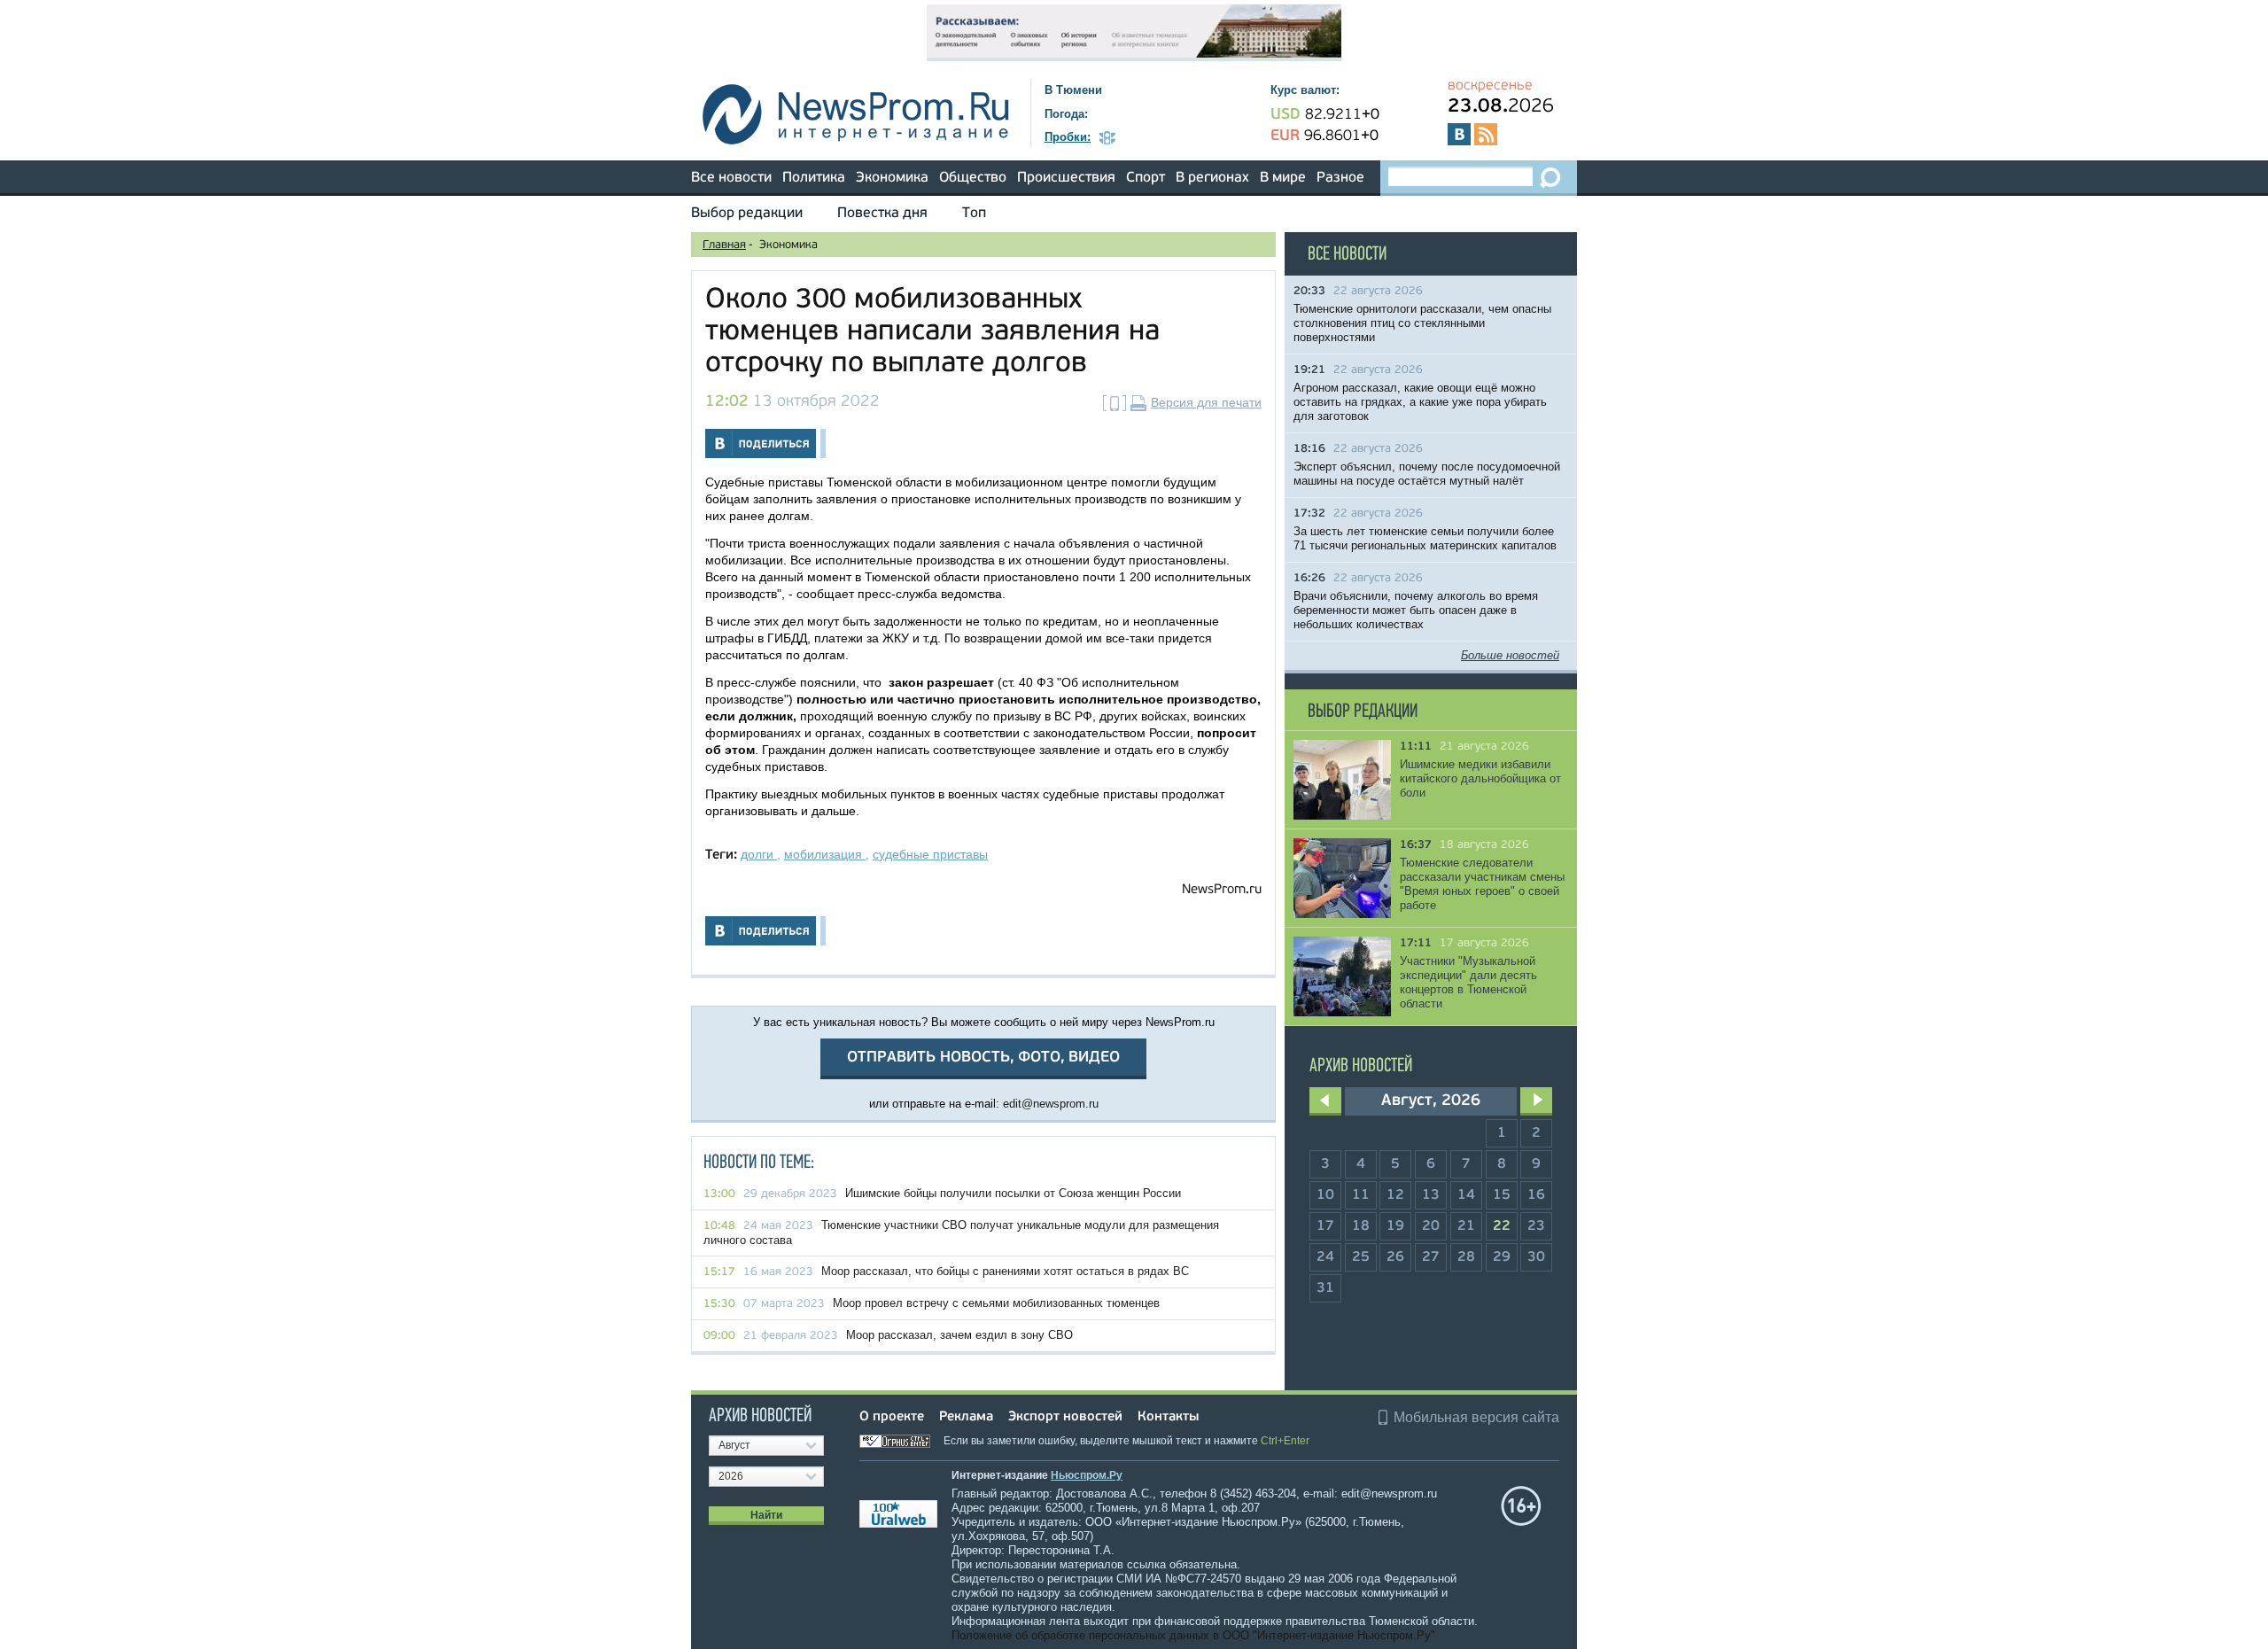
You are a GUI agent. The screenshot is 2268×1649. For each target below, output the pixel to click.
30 (1536, 1257)
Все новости (731, 178)
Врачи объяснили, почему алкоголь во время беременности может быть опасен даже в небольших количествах (1416, 610)
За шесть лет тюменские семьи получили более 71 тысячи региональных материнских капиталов (1425, 538)
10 (1325, 1195)
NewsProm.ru (1222, 890)
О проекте (892, 1417)
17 (1325, 1226)
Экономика (892, 178)
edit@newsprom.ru (1051, 1104)
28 (1466, 1257)
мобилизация (825, 854)
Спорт (1146, 178)
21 (1466, 1226)
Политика (814, 178)
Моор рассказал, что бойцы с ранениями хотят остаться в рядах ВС (1005, 1271)
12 (1395, 1195)
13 (1431, 1195)
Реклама (966, 1417)
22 (1502, 1226)
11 (1361, 1195)
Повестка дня (882, 214)
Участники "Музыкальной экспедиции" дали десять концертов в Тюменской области (1468, 982)
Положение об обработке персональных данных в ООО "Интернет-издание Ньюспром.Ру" (1193, 1635)
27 (1431, 1257)
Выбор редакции (747, 214)
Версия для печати (1206, 402)
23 (1536, 1226)
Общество (973, 178)
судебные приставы (930, 854)
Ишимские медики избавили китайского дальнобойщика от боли (1480, 778)
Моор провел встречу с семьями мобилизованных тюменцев (996, 1303)
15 (1502, 1195)
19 (1395, 1226)
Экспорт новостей (1065, 1417)
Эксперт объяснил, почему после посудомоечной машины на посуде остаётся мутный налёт (1427, 474)
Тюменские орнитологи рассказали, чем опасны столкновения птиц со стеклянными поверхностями (1422, 323)
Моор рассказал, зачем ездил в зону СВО (959, 1335)
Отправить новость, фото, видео (983, 1058)
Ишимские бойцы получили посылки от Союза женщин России (1013, 1193)
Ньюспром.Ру (1087, 1475)
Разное (1340, 178)
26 (1395, 1257)
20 (1431, 1226)
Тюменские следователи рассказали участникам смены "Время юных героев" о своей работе (1482, 884)
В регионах (1212, 178)
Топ (974, 214)
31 (1325, 1288)
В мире (1283, 178)
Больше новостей (1510, 655)
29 (1502, 1257)
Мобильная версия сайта (1476, 1417)
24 (1325, 1257)
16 (1536, 1195)
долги (759, 854)
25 (1361, 1257)
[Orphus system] (900, 1441)
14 (1466, 1195)
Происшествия (1066, 178)
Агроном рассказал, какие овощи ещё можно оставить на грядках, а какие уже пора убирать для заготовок (1420, 402)
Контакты (1168, 1417)
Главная (724, 245)
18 (1361, 1226)
